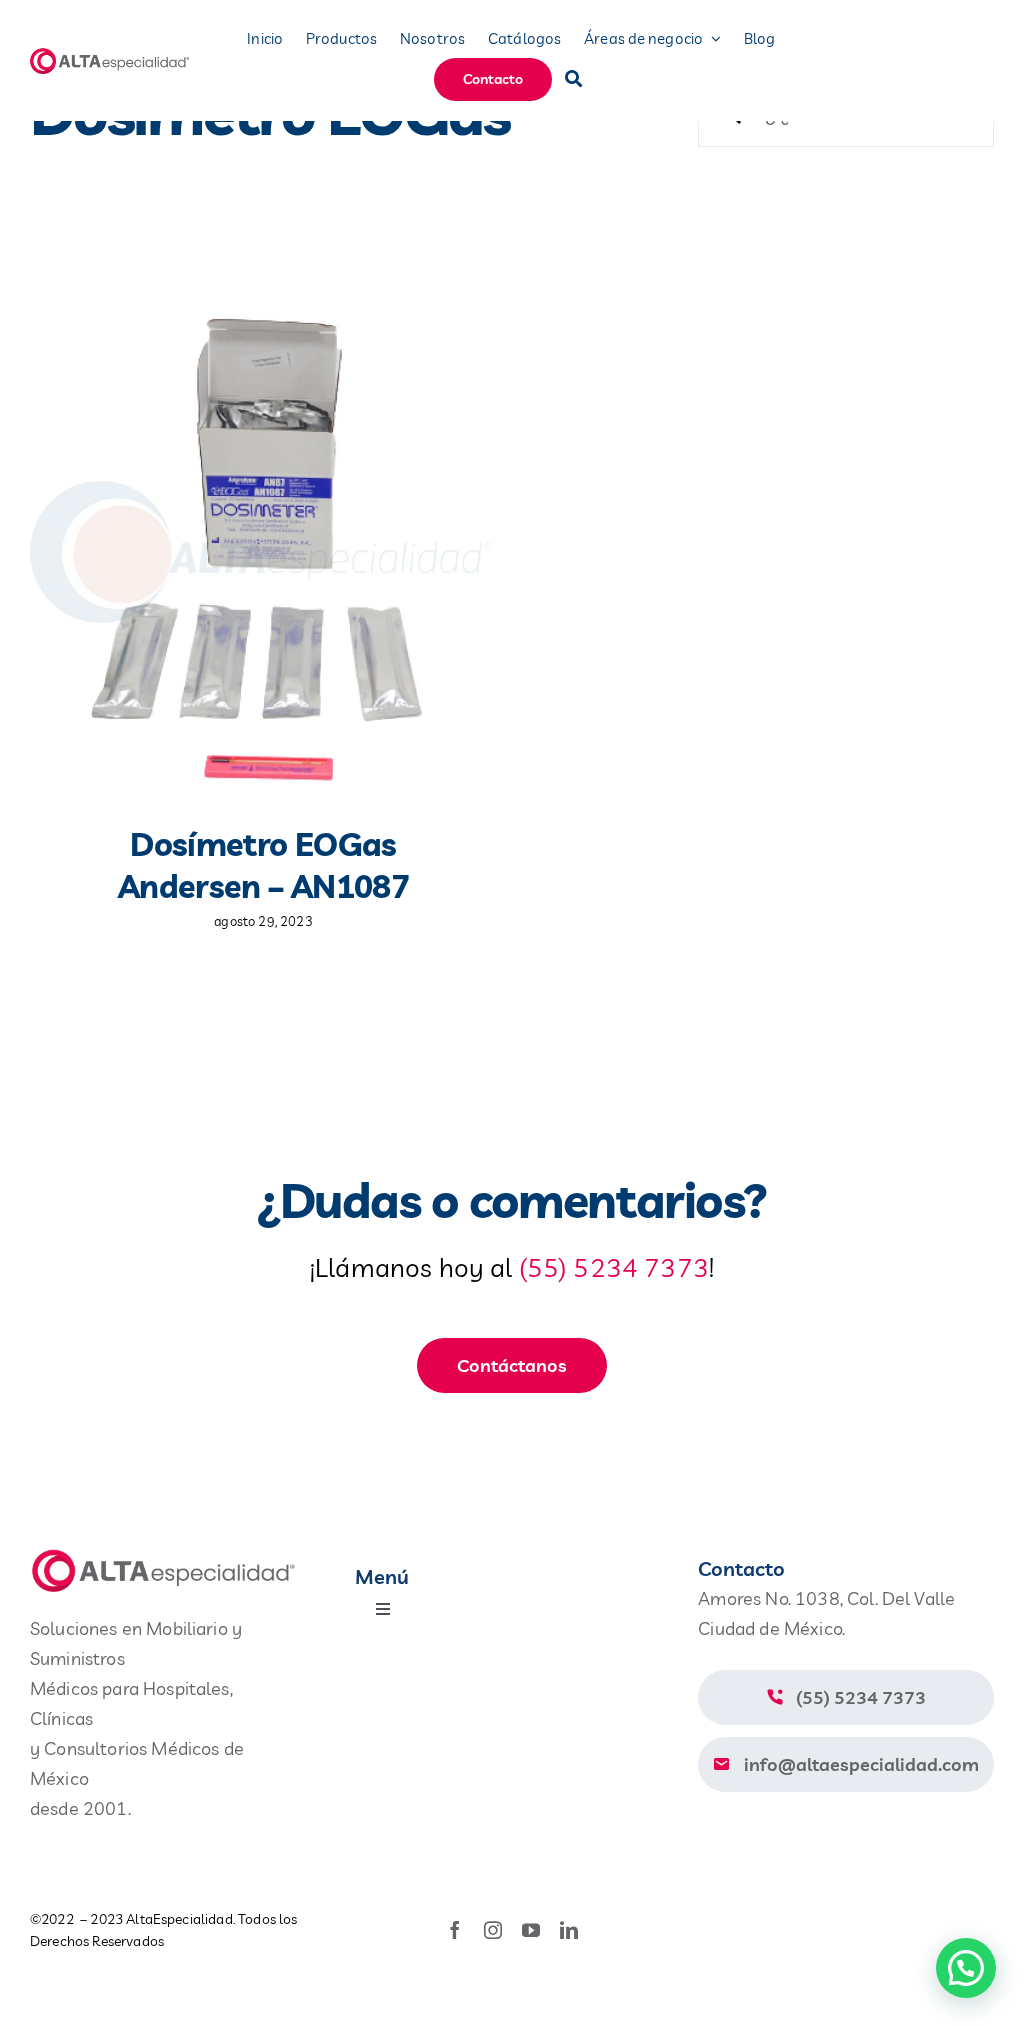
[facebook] (455, 1930)
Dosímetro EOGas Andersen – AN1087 (263, 865)
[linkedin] (569, 1930)
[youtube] (531, 1930)
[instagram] (493, 1930)
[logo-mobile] (111, 55)
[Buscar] (573, 79)
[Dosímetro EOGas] (261, 548)
